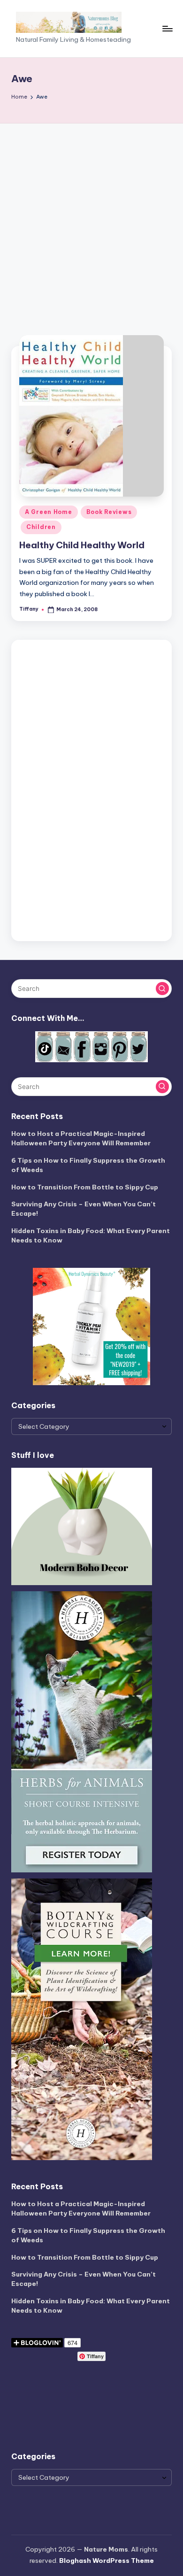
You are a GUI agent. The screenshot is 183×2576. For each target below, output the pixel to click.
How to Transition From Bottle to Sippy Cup (85, 1187)
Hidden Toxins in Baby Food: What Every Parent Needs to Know (91, 1235)
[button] (162, 989)
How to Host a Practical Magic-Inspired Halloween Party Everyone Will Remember (81, 1138)
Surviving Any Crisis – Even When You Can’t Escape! (84, 1209)
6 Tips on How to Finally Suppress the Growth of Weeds (88, 1165)
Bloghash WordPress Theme (107, 2561)
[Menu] (167, 28)
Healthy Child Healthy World (82, 545)
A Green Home (49, 512)
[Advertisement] (91, 220)
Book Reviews (109, 512)
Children (41, 527)
